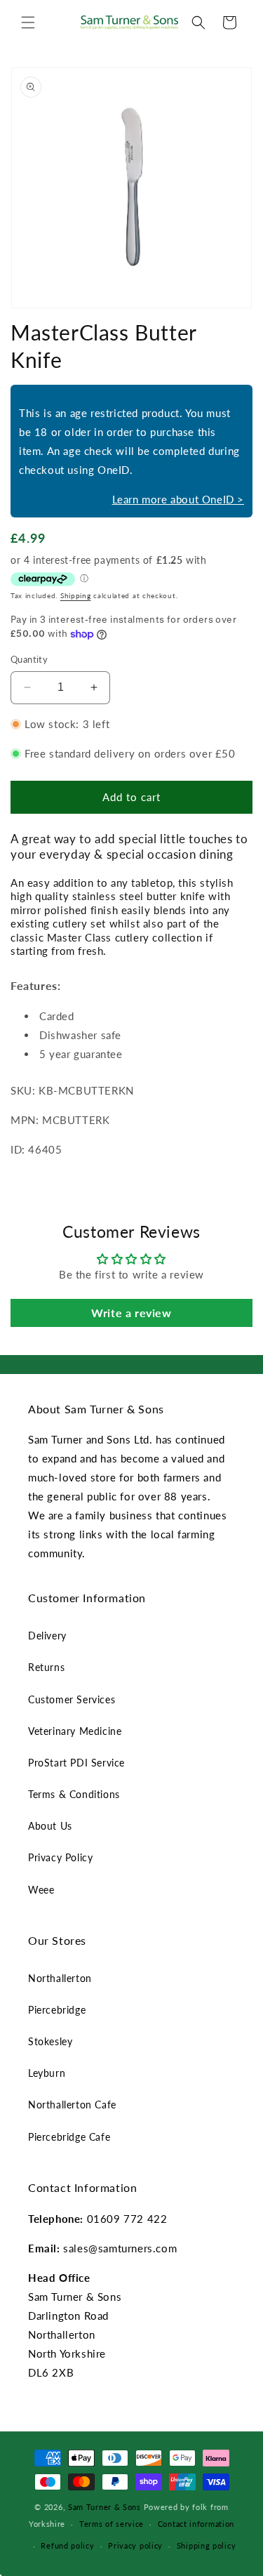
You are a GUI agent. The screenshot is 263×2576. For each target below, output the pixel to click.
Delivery (47, 1636)
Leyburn (47, 2073)
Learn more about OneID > (178, 499)
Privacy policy (135, 2545)
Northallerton (60, 1978)
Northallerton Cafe (72, 2105)
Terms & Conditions (74, 1794)
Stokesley (50, 2041)
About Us (50, 1826)
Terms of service (112, 2524)
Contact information (196, 2524)
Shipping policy (207, 2545)
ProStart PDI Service (76, 1763)
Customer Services (72, 1699)
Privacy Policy (60, 1857)
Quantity (29, 659)
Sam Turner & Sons (104, 2507)
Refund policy (67, 2545)
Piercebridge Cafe (69, 2137)
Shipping (76, 595)
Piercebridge (57, 2010)
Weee (41, 1890)
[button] (28, 22)
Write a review (131, 1313)
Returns (46, 1667)
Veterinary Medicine (75, 1731)
